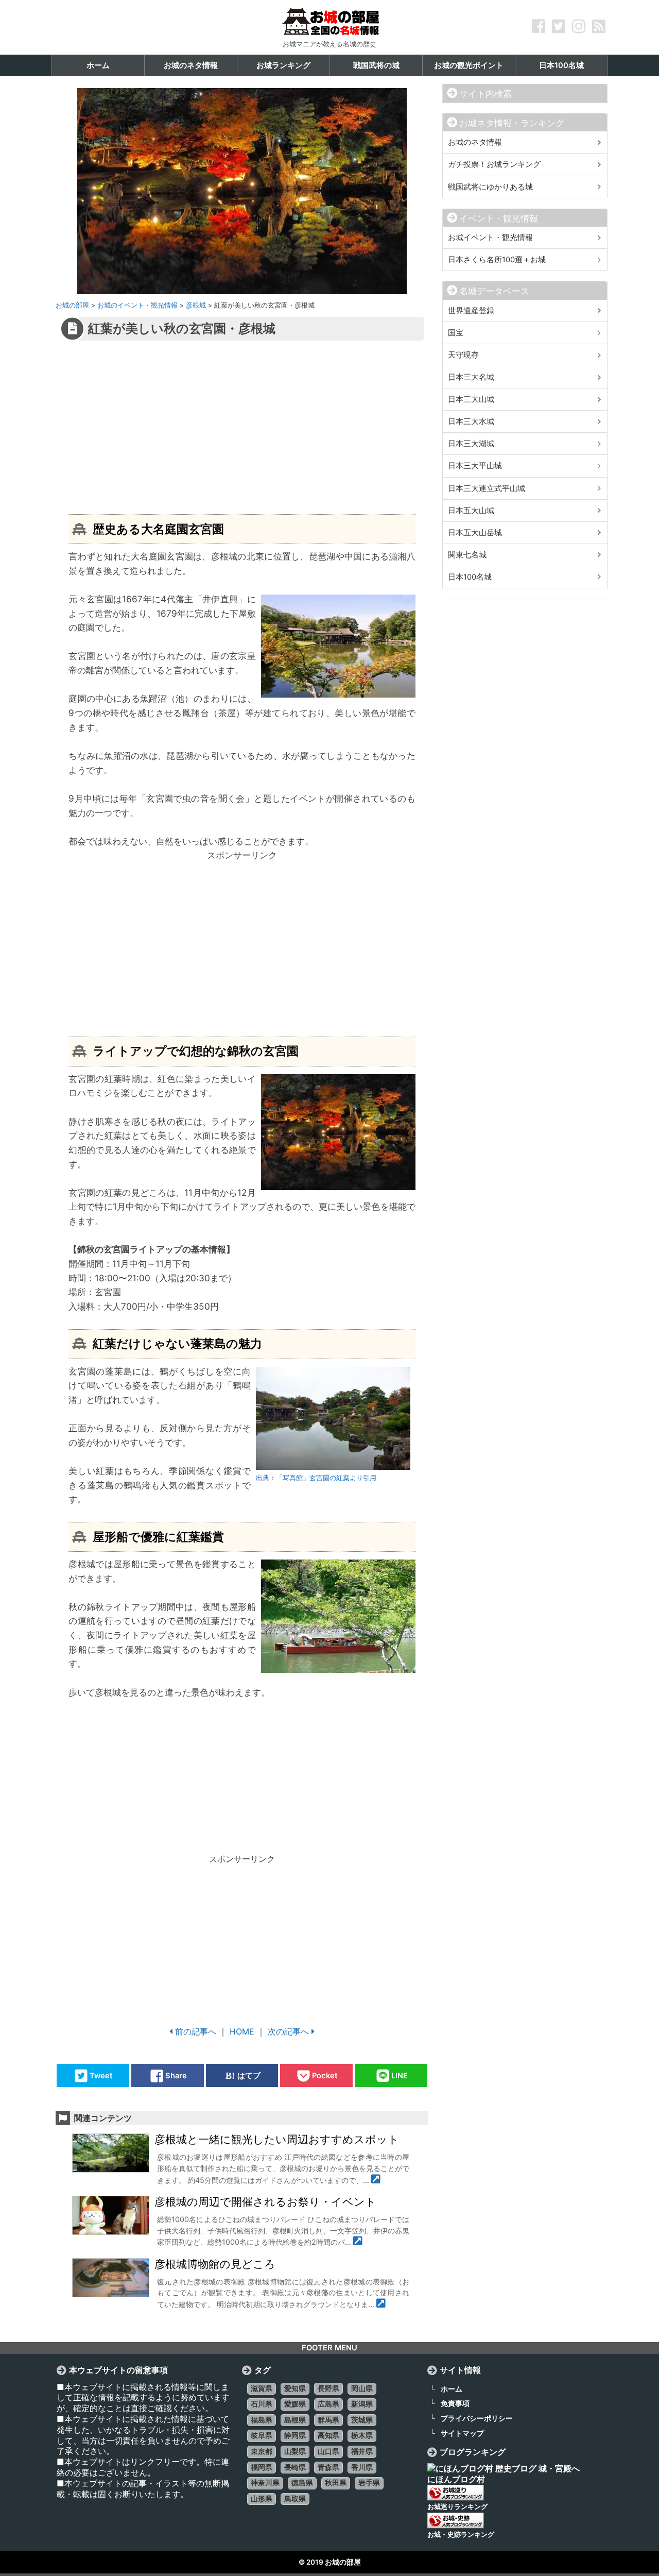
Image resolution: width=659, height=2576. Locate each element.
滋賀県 (262, 2388)
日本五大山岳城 (475, 533)
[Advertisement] (220, 427)
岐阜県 (262, 2435)
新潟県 (362, 2404)
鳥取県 (295, 2499)
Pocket (325, 2076)
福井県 (362, 2451)
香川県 (362, 2467)
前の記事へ (196, 2031)
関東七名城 (467, 555)
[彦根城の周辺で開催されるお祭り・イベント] (358, 2242)
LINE (400, 2076)
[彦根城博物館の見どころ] (381, 2304)
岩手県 (369, 2483)
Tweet (101, 2076)
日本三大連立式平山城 (487, 488)
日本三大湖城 (471, 444)
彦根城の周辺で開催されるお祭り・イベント (265, 2202)
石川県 (262, 2404)
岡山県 (362, 2388)
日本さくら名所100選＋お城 (497, 260)
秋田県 (336, 2483)
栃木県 (362, 2435)
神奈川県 (265, 2483)
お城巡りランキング (457, 2507)
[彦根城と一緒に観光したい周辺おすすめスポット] (376, 2180)
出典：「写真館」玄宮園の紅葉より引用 (316, 1478)
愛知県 (295, 2388)
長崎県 (295, 2467)
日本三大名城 (471, 377)
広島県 (328, 2404)
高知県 (328, 2435)
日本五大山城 (471, 511)
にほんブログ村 (456, 2479)
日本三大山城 (471, 399)
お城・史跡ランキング (461, 2535)
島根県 (295, 2420)
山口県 (328, 2451)
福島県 (262, 2420)
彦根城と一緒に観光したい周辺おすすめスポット (277, 2140)
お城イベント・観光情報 (490, 238)
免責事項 (455, 2403)
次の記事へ (288, 2031)
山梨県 (295, 2451)
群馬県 (328, 2420)
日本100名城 (470, 577)
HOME (242, 2031)
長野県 (328, 2388)
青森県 (328, 2467)
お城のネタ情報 (475, 142)
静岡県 (295, 2435)
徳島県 (302, 2483)
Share (176, 2076)
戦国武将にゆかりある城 (490, 187)
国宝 (456, 333)
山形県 (262, 2499)
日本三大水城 (471, 421)
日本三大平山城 (475, 466)
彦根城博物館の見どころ (215, 2264)
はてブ (249, 2076)
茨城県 (362, 2420)
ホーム (452, 2389)
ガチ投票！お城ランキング (494, 164)
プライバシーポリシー (477, 2418)
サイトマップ (462, 2433)
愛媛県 (295, 2404)
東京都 (262, 2451)
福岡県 (262, 2467)
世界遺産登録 (471, 311)
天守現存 (463, 355)
